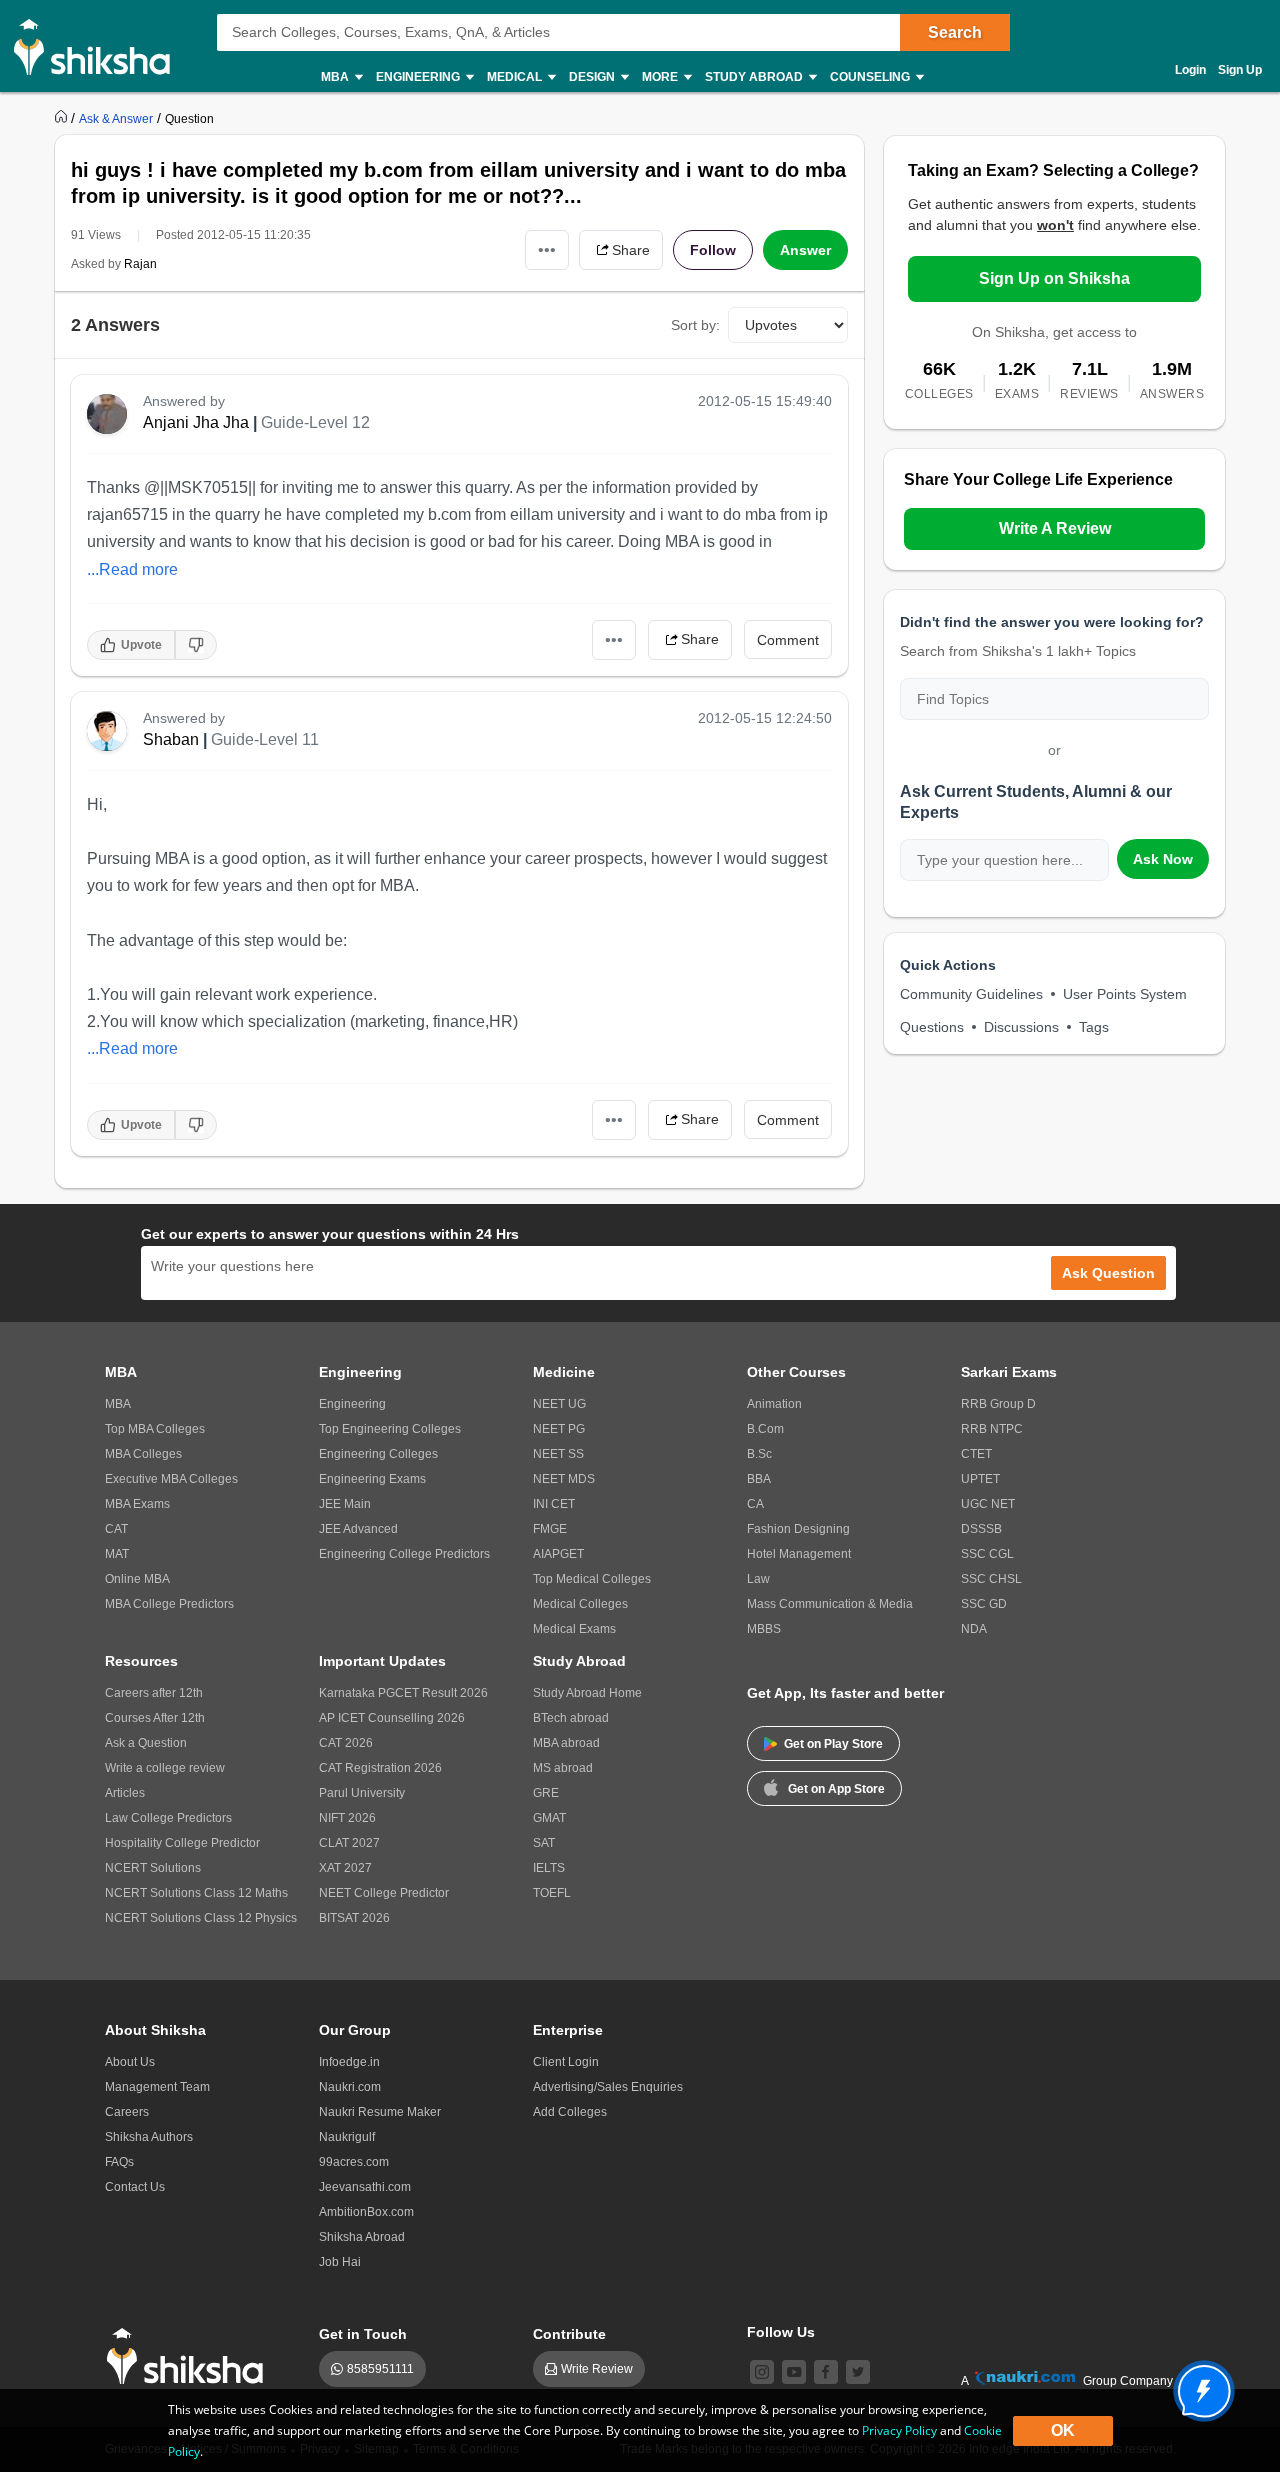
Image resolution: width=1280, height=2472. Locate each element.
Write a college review (165, 1768)
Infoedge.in (349, 2062)
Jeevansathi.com (365, 2187)
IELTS (549, 1868)
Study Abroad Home (587, 1693)
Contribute (569, 2334)
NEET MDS (564, 1479)
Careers (127, 2112)
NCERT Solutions (153, 1868)
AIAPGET (558, 1554)
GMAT (549, 1818)
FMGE (550, 1529)
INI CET (554, 1504)
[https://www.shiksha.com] (63, 118)
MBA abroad (566, 1743)
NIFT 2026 (347, 1818)
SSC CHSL (991, 1579)
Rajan (140, 264)
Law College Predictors (168, 1818)
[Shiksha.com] (99, 46)
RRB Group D (998, 1404)
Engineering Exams (372, 1479)
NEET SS (558, 1454)
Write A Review (1055, 528)
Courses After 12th (155, 1718)
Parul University (362, 1793)
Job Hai (340, 2262)
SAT (544, 1843)
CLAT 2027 (349, 1843)
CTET (976, 1454)
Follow (713, 250)
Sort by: (695, 325)
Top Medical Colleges (592, 1579)
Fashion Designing (798, 1529)
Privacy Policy (899, 2430)
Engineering (352, 1404)
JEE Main (345, 1504)
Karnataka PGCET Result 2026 (403, 1693)
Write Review (597, 2369)
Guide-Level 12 (315, 422)
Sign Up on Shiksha (1054, 278)
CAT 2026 (346, 1743)
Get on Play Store (833, 1744)
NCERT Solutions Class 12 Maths (196, 1893)
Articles (125, 1793)
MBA (118, 1404)
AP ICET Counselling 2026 (392, 1718)
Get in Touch (363, 2334)
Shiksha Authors (149, 2137)
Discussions (1021, 1027)
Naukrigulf (347, 2137)
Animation (774, 1404)
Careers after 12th (154, 1693)
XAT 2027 (345, 1868)
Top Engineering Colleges (390, 1429)
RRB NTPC (992, 1429)
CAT (116, 1529)
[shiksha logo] (190, 2356)
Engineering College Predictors (404, 1554)
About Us (130, 2062)
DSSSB (981, 1529)
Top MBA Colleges (155, 1429)
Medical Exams (574, 1629)
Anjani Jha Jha (196, 422)
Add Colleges (570, 2112)
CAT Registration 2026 (380, 1768)
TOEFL (552, 1893)
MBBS (764, 1629)
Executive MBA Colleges (171, 1479)
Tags (1094, 1027)
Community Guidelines (971, 994)
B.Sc (759, 1454)
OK (1063, 2430)
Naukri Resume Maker (380, 2112)
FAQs (119, 2162)
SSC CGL (987, 1554)
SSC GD (984, 1604)
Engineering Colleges (378, 1454)
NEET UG (559, 1404)
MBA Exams (137, 1504)
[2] (1199, 2386)
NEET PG (559, 1429)
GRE (546, 1793)
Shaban (171, 739)
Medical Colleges (580, 1604)
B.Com (765, 1429)
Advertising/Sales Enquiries (608, 2087)
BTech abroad (571, 1718)
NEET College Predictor (384, 1893)
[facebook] (826, 2372)
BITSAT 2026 (354, 1918)
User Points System (1125, 994)
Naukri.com (350, 2087)
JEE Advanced (358, 1529)
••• (547, 249)
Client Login (566, 2062)
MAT (117, 1554)
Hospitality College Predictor (182, 1843)
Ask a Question (146, 1743)
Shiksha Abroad (362, 2237)
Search (955, 32)
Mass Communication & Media (830, 1604)
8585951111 (380, 2369)
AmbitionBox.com (366, 2212)
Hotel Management (799, 1554)
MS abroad (563, 1768)
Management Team (157, 2087)
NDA (974, 1629)
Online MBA (137, 1579)
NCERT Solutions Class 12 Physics (201, 1918)
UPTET (980, 1479)
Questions (932, 1027)
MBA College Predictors (169, 1604)
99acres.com (354, 2162)
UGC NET (988, 1504)
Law (758, 1579)
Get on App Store (836, 1789)
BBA (759, 1479)
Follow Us (781, 2332)
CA (755, 1504)
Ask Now (1163, 859)
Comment (788, 640)
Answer (805, 250)
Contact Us (135, 2187)
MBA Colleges (143, 1454)
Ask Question (1108, 1273)
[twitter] (858, 2372)
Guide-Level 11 (265, 739)
